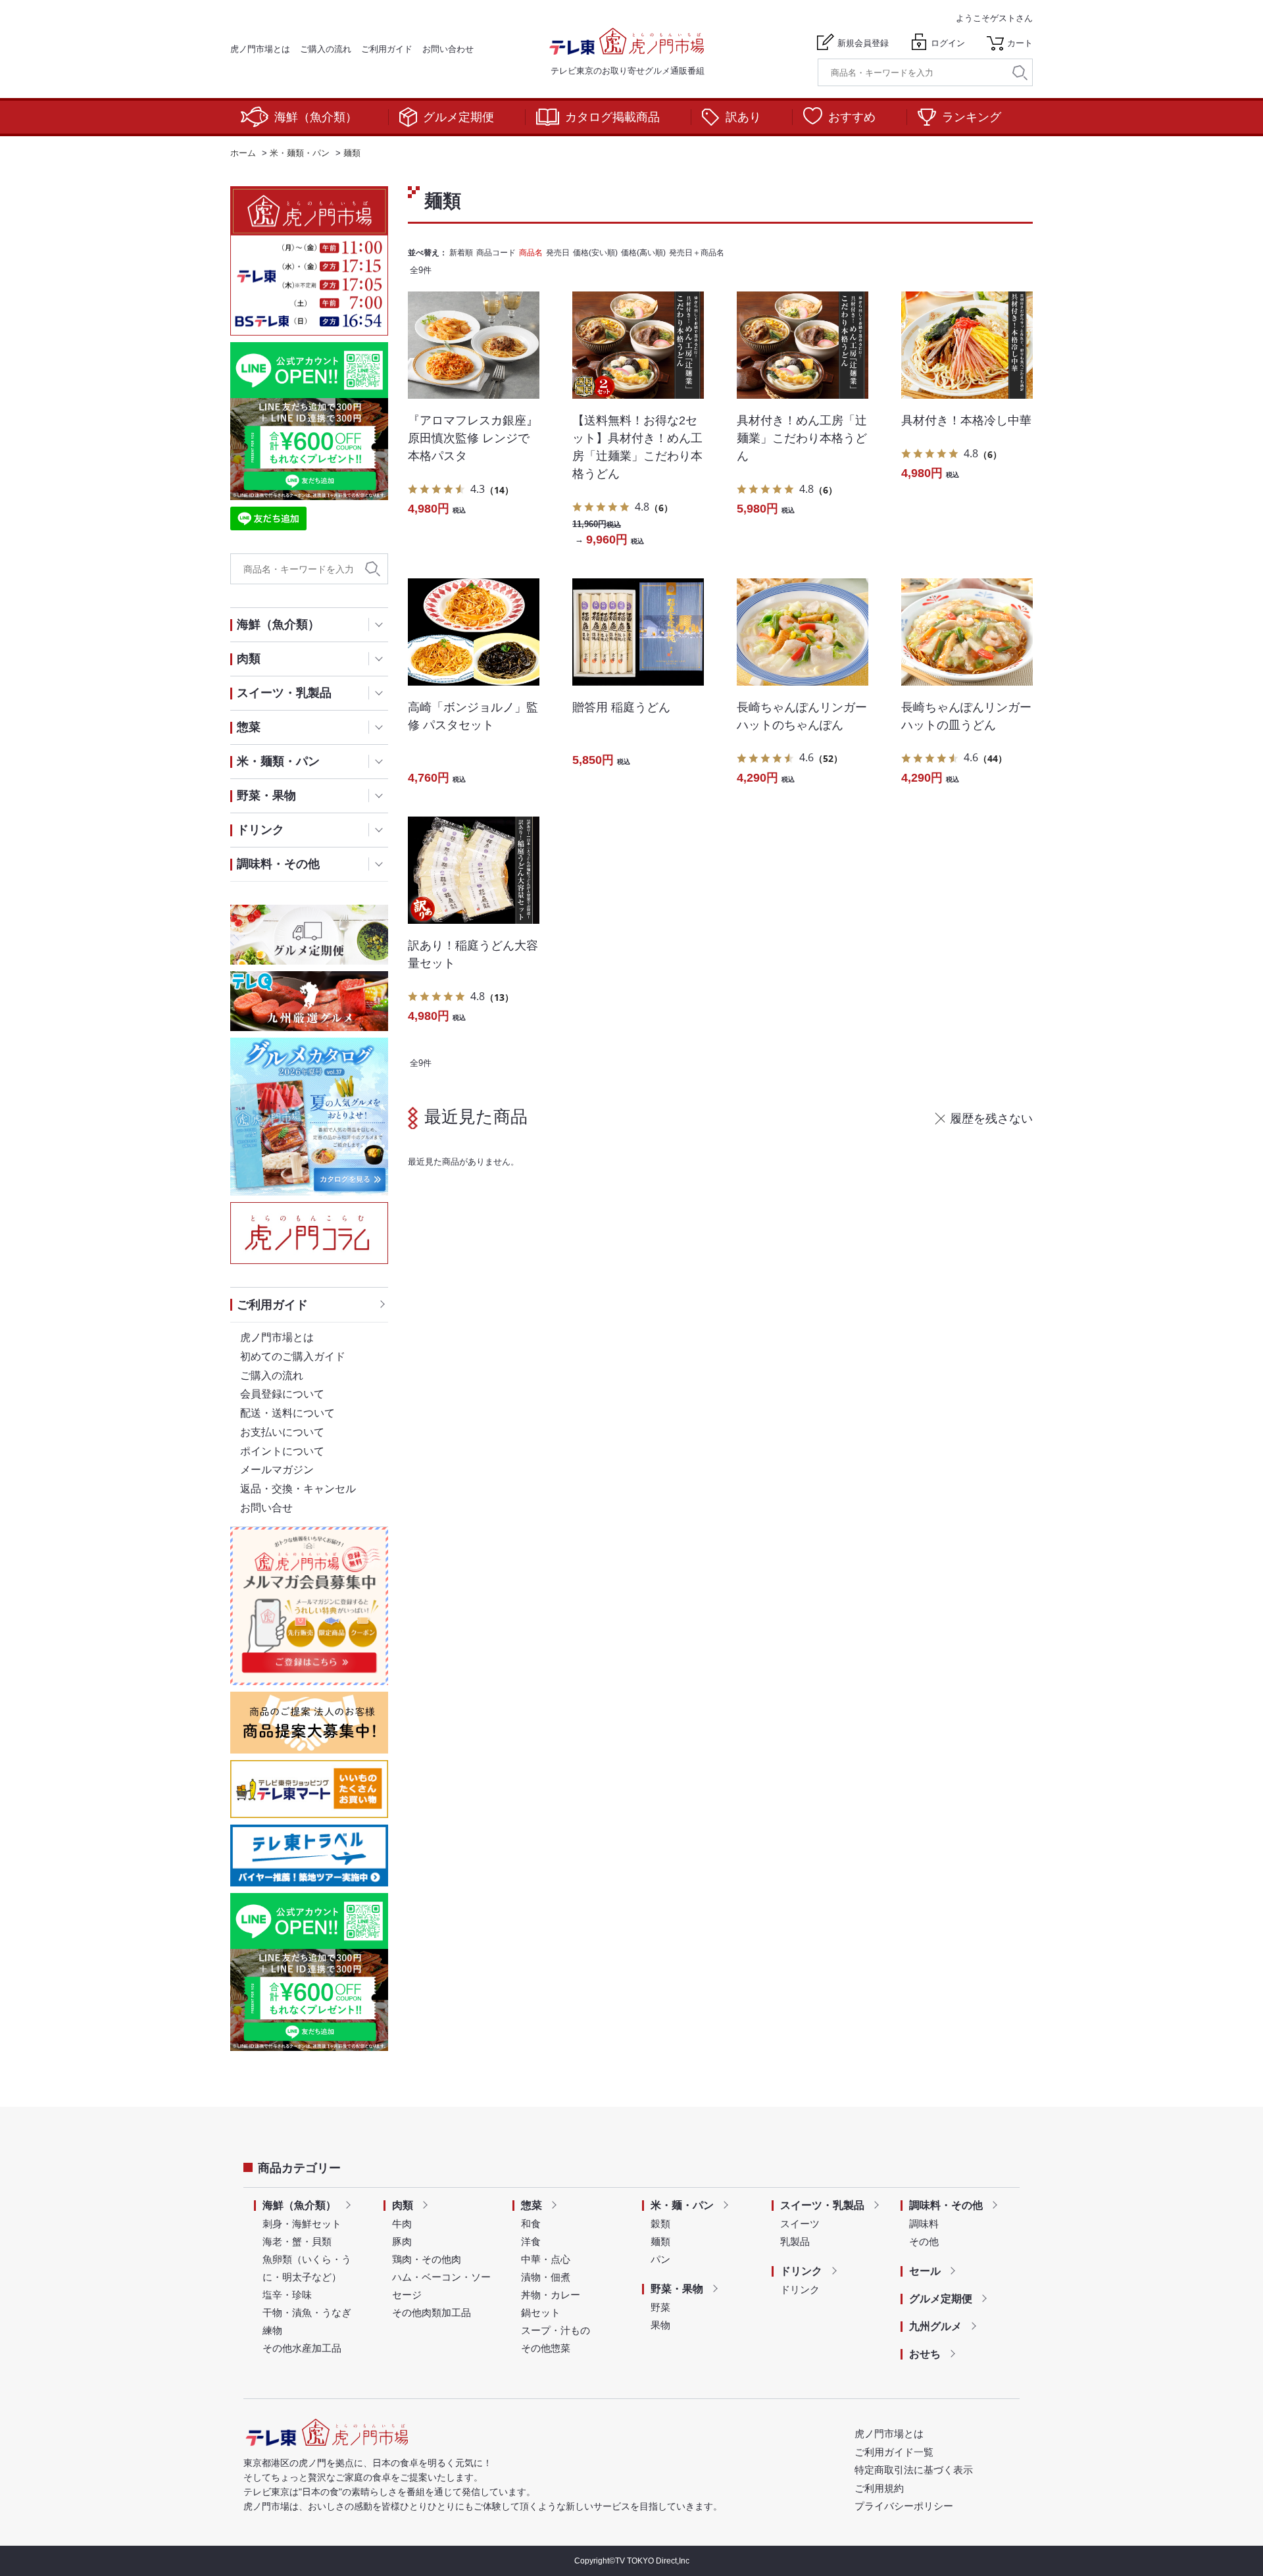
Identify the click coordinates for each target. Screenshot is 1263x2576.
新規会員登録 (863, 43)
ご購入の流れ (326, 49)
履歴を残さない (991, 1119)
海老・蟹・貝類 (297, 2241)
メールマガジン (277, 1470)
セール (925, 2271)
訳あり (743, 117)
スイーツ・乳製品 (822, 2205)
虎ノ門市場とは (260, 49)
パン (660, 2259)
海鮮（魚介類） (316, 117)
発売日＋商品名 (697, 253)
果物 (660, 2325)
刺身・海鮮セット (302, 2224)
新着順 (461, 253)
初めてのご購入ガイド (293, 1356)
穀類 (660, 2224)
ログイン (948, 43)
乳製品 (795, 2241)
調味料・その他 (946, 2205)
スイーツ (800, 2224)
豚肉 (402, 2241)
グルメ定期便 (458, 117)
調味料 (924, 2224)
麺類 (660, 2241)
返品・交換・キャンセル (298, 1489)
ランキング (972, 117)
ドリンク (801, 2271)
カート (1020, 43)
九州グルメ (935, 2326)
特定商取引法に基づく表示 (914, 2470)
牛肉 (402, 2224)
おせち (925, 2354)
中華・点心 (546, 2259)
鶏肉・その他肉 (427, 2259)
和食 (531, 2224)
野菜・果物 (677, 2289)
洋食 (531, 2241)
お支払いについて (282, 1432)
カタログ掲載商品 (612, 117)
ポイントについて (282, 1451)
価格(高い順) (643, 253)
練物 (272, 2330)
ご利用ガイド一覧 (894, 2452)
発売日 (558, 253)
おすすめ (852, 117)
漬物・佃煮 (546, 2277)
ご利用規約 (879, 2488)
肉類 (403, 2205)
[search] (1020, 73)
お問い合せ (266, 1508)
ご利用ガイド (387, 49)
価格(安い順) (595, 253)
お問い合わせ (448, 49)
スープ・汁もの (556, 2330)
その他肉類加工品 (432, 2312)
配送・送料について (287, 1413)
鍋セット (541, 2312)
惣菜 (532, 2205)
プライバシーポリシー (904, 2506)
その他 (924, 2241)
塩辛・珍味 (287, 2295)
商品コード (496, 253)
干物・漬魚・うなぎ (307, 2312)
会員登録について (282, 1394)
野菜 (660, 2307)
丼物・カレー (551, 2295)
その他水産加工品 (302, 2348)
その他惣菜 (546, 2348)
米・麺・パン (682, 2205)
